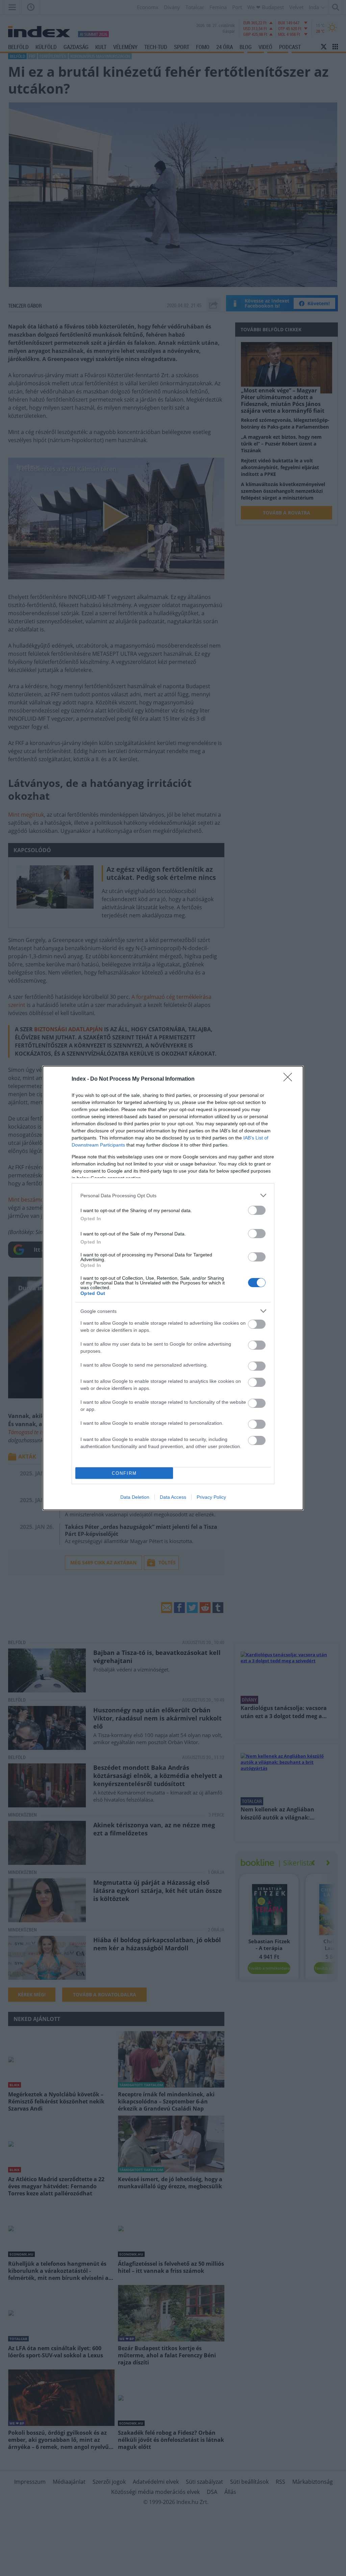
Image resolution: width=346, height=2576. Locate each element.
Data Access (173, 1497)
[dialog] (173, 1288)
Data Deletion (135, 1497)
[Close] (290, 1079)
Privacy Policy (211, 1497)
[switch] (257, 1210)
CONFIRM (124, 1473)
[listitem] (173, 1195)
